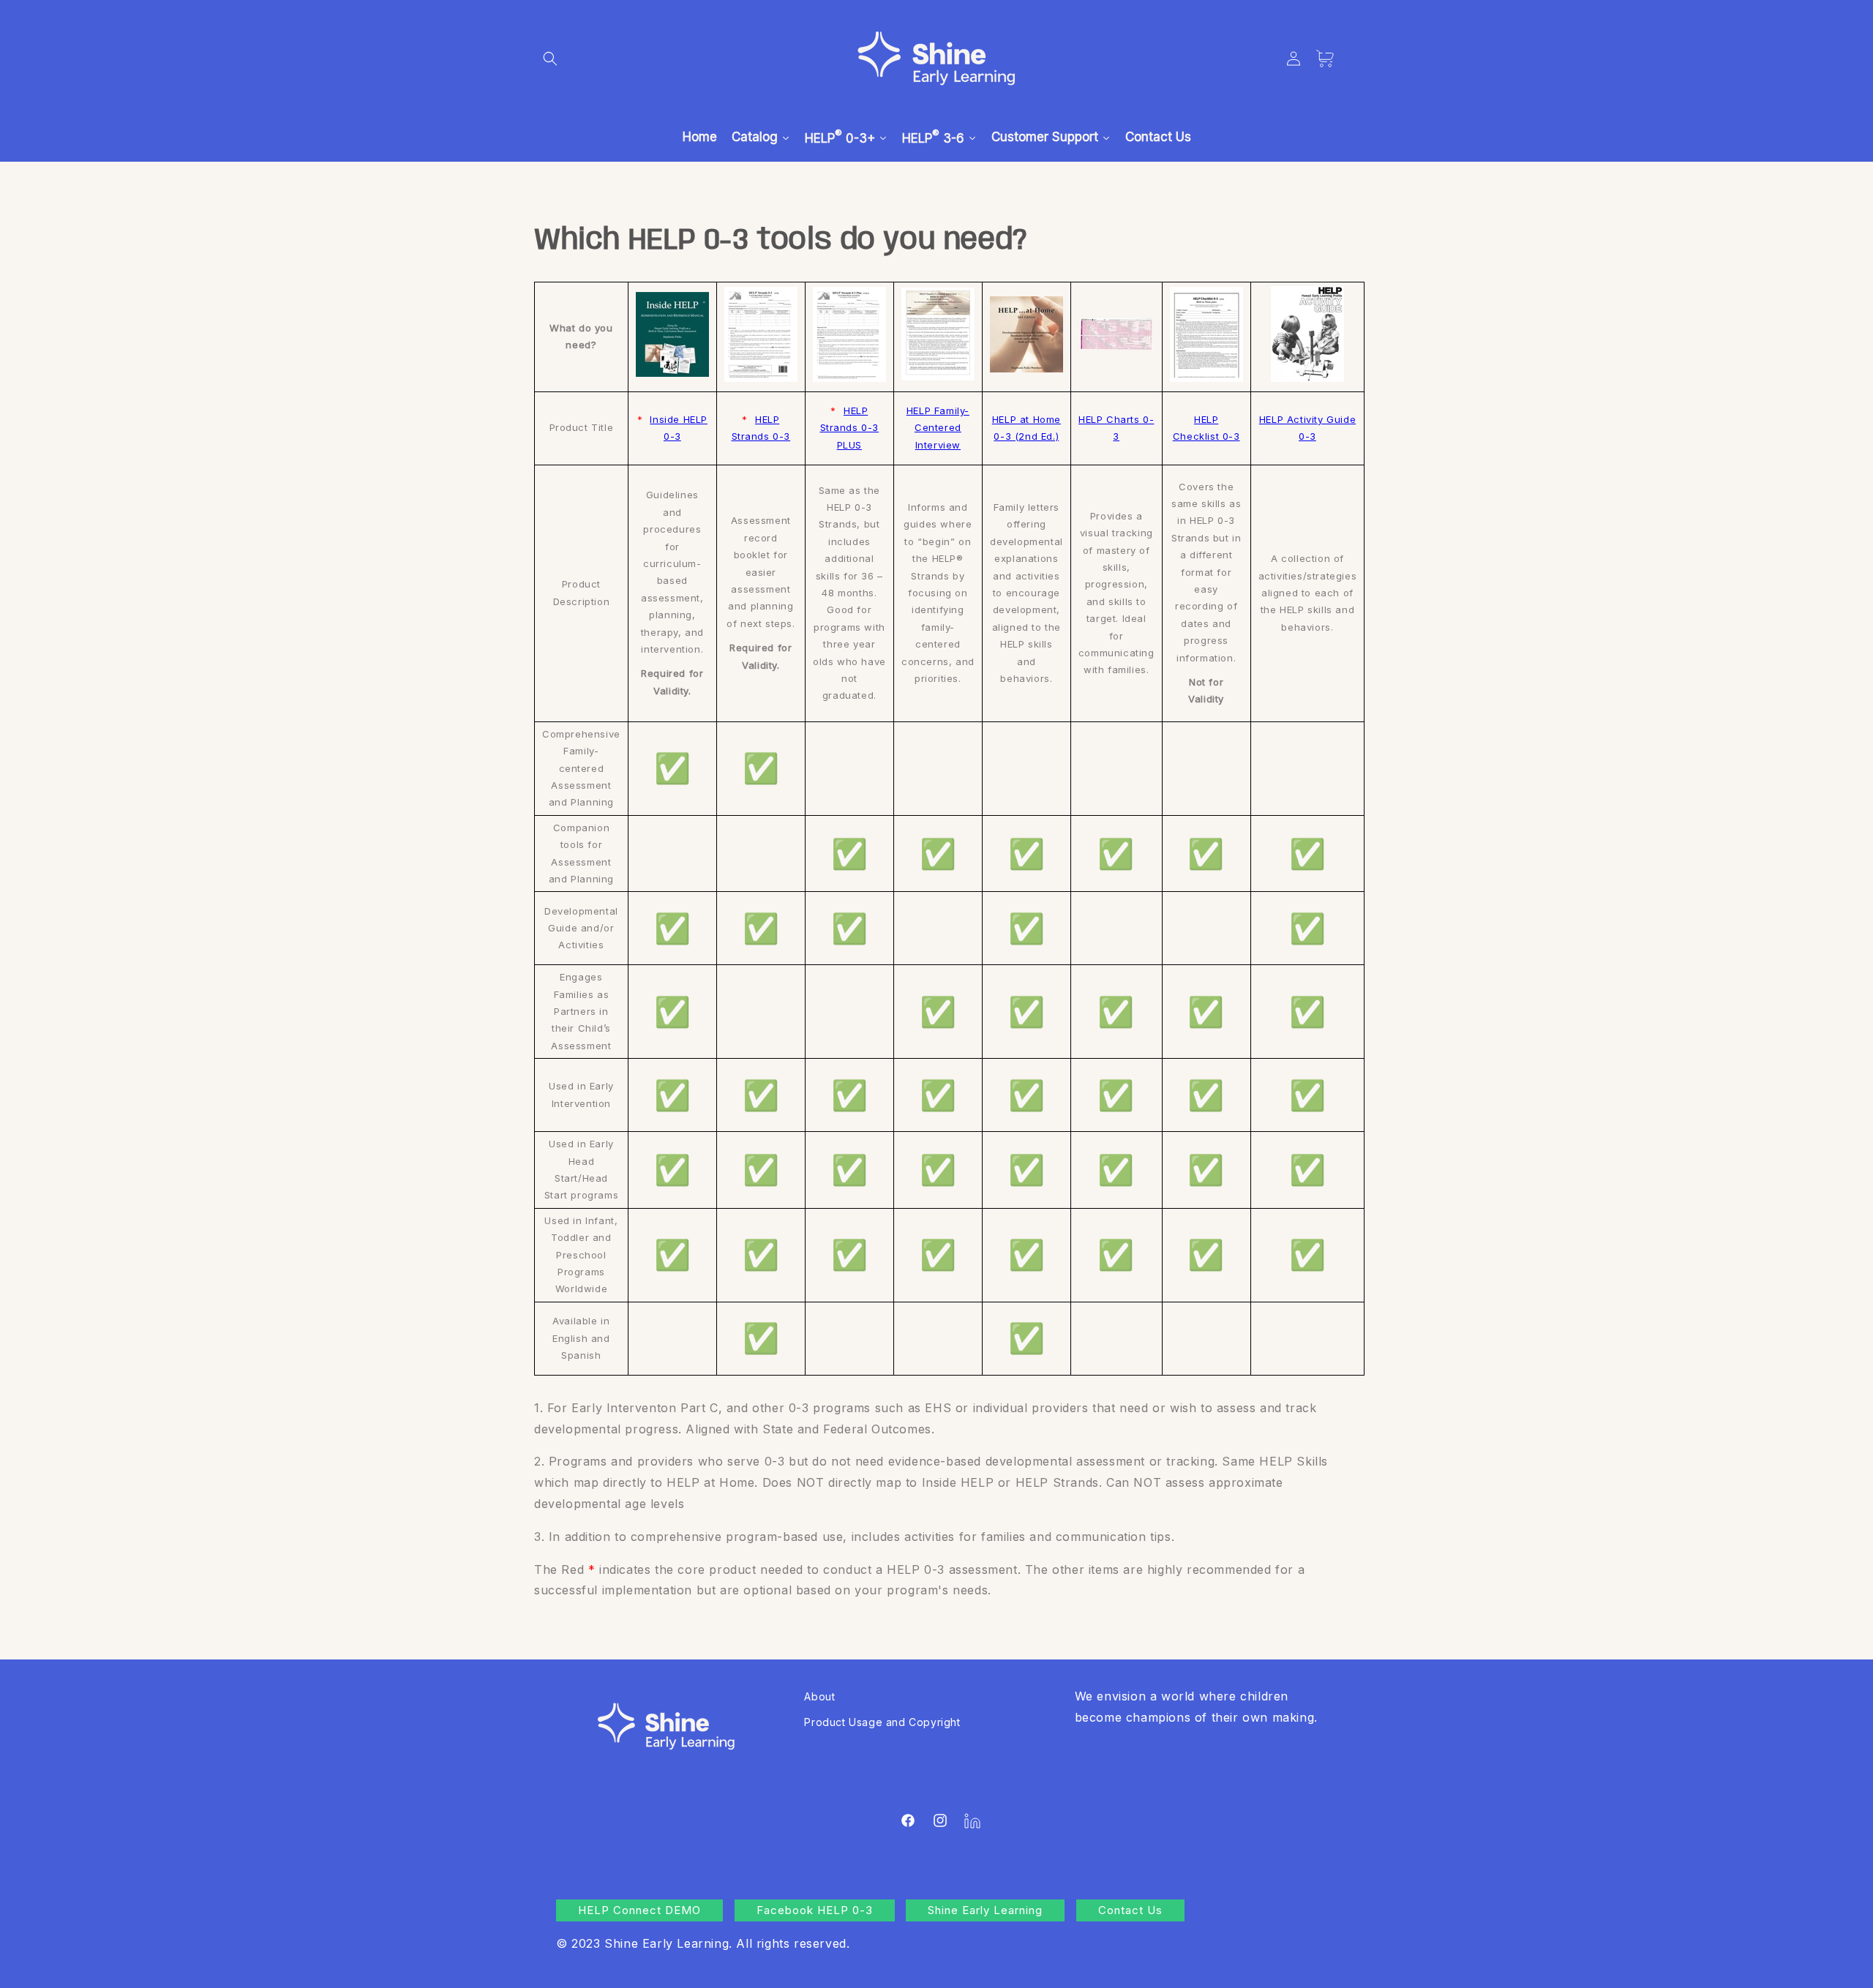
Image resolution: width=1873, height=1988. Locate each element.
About (819, 1696)
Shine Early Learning (985, 1910)
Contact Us (1130, 1910)
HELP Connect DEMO (639, 1910)
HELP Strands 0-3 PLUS (850, 428)
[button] (550, 59)
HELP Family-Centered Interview (938, 428)
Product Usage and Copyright (882, 1722)
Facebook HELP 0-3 (815, 1910)
